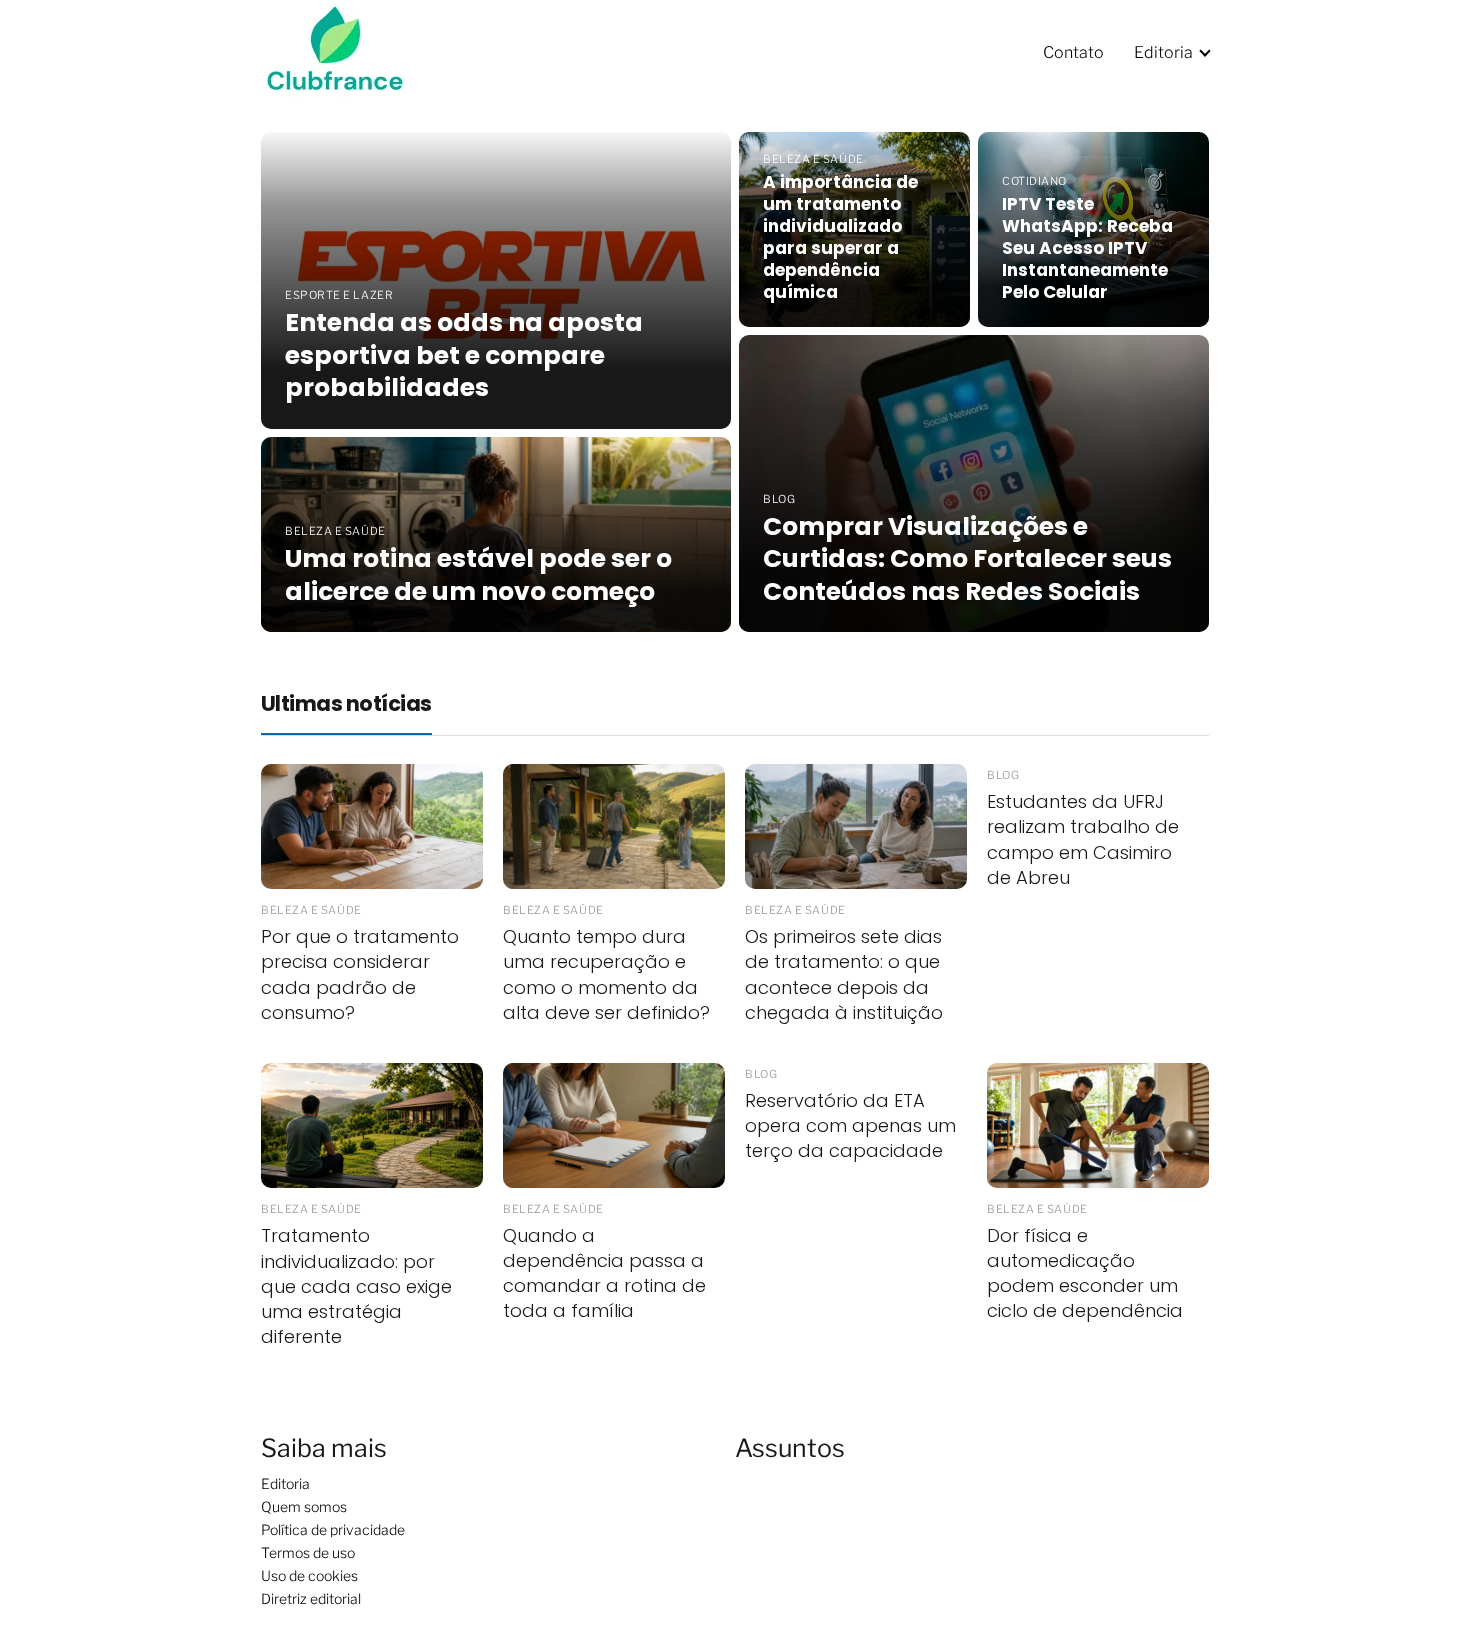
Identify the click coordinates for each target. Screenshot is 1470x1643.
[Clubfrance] (348, 51)
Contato (1073, 52)
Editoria (1163, 52)
